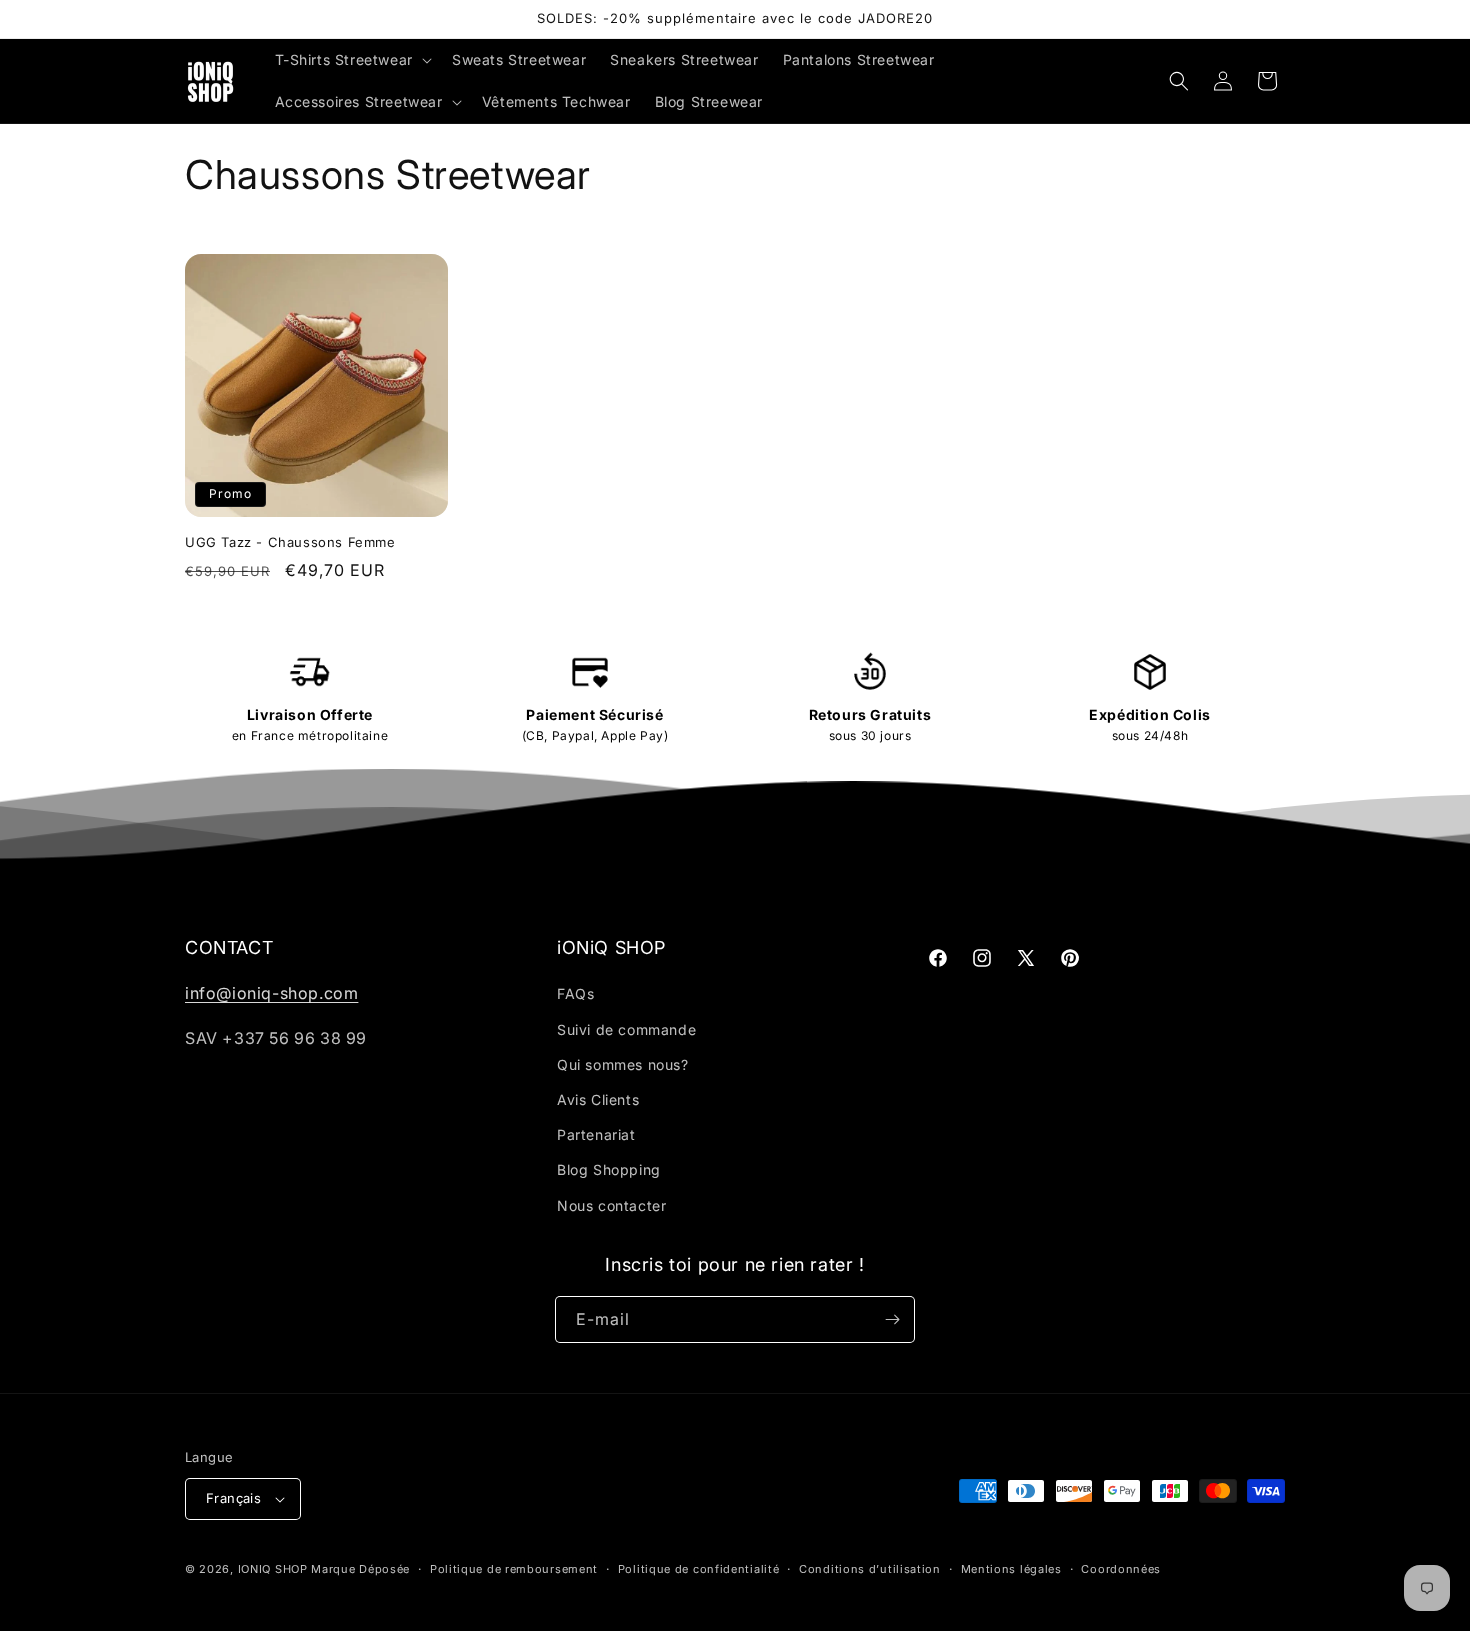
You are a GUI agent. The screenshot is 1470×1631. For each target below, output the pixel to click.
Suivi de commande (626, 1029)
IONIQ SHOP (273, 1569)
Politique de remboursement (514, 1569)
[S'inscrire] (892, 1319)
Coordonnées (1121, 1569)
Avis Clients (598, 1099)
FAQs (575, 993)
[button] (351, 60)
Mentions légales (1011, 1569)
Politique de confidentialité (699, 1569)
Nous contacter (611, 1205)
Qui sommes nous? (623, 1064)
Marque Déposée (360, 1569)
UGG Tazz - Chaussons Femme (290, 542)
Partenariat (596, 1134)
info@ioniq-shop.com (271, 993)
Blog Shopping (609, 1169)
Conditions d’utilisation (870, 1569)
